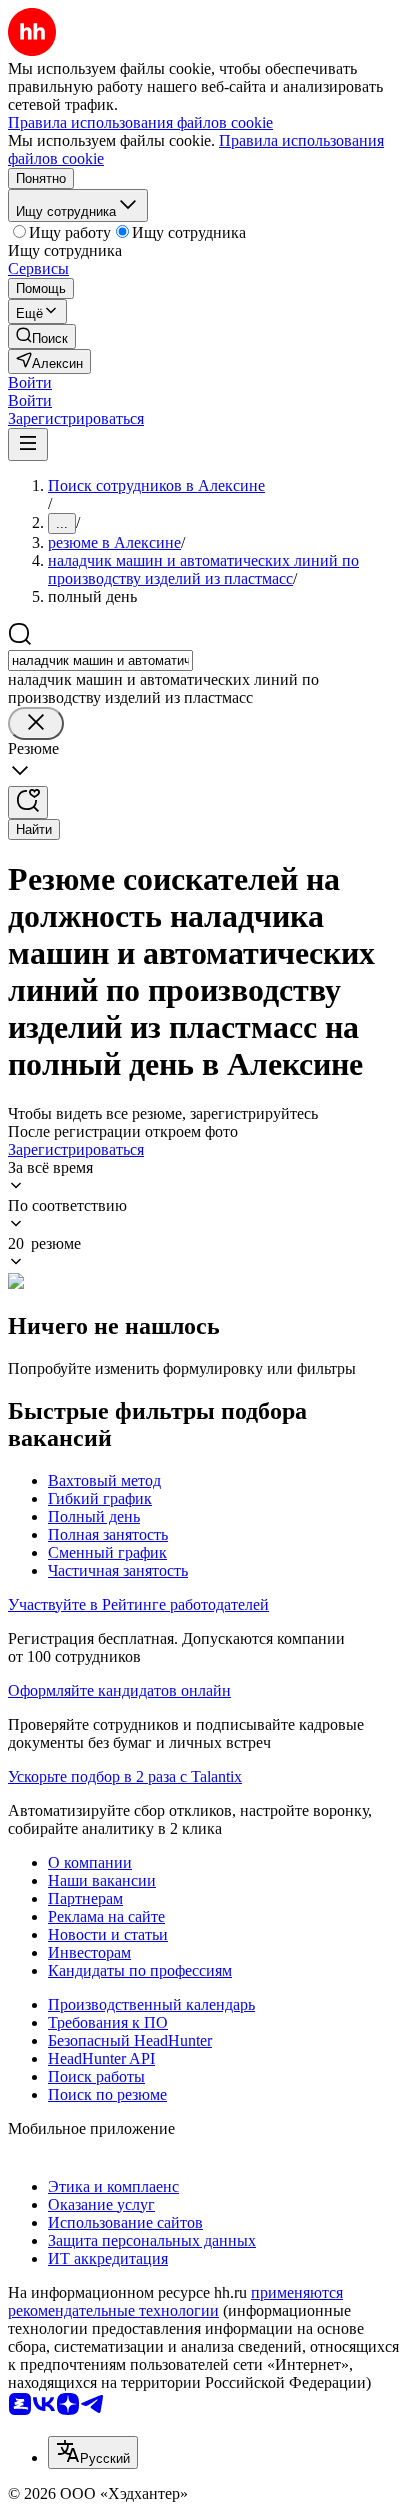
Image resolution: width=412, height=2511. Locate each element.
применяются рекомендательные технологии (175, 2301)
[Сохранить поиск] (28, 802)
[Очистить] (36, 723)
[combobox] (100, 660)
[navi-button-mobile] (28, 444)
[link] (42, 336)
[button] (30, 382)
